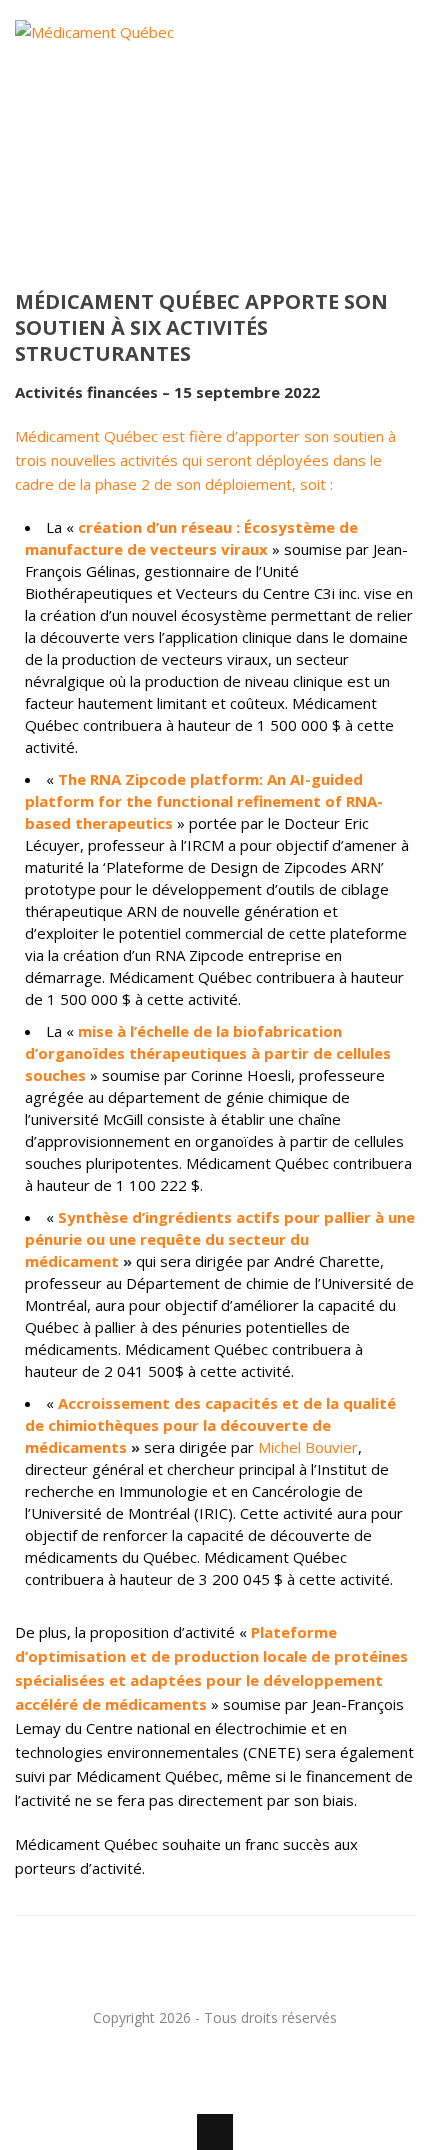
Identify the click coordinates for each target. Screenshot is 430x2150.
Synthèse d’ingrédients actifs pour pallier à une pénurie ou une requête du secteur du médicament (220, 1239)
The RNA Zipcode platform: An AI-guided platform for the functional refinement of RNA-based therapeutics (204, 801)
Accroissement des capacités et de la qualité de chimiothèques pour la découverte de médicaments (210, 1425)
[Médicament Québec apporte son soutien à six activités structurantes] (215, 165)
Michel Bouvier (308, 1447)
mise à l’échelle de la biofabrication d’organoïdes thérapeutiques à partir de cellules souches (208, 1053)
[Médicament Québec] (122, 126)
